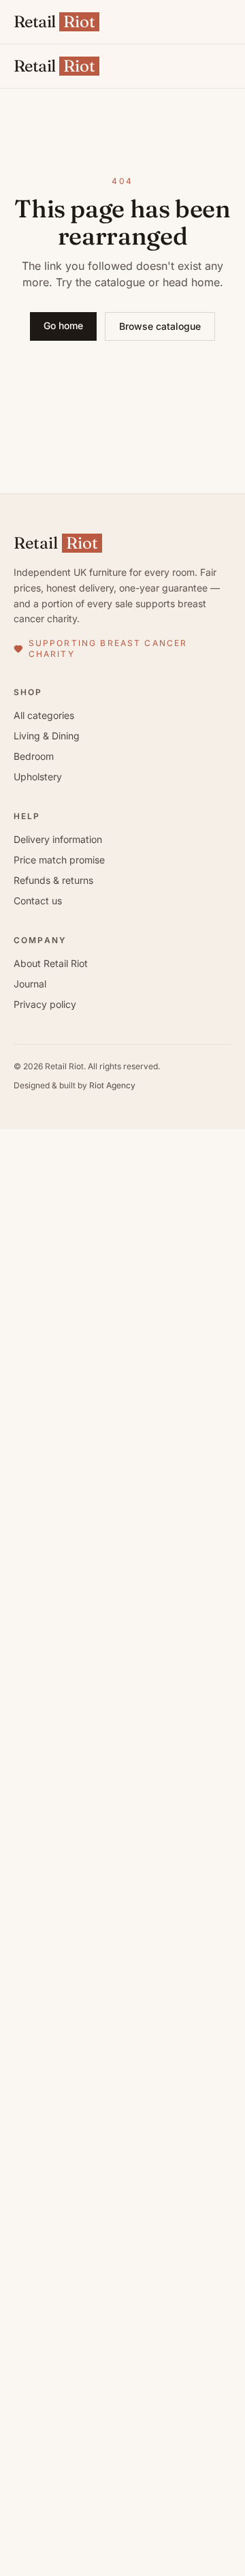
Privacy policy (45, 1004)
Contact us (38, 901)
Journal (30, 984)
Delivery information (58, 839)
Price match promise (59, 860)
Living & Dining (47, 736)
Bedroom (34, 756)
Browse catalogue (160, 326)
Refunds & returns (53, 880)
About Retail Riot (51, 963)
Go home (63, 325)
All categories (44, 715)
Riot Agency (112, 1085)
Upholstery (38, 777)
